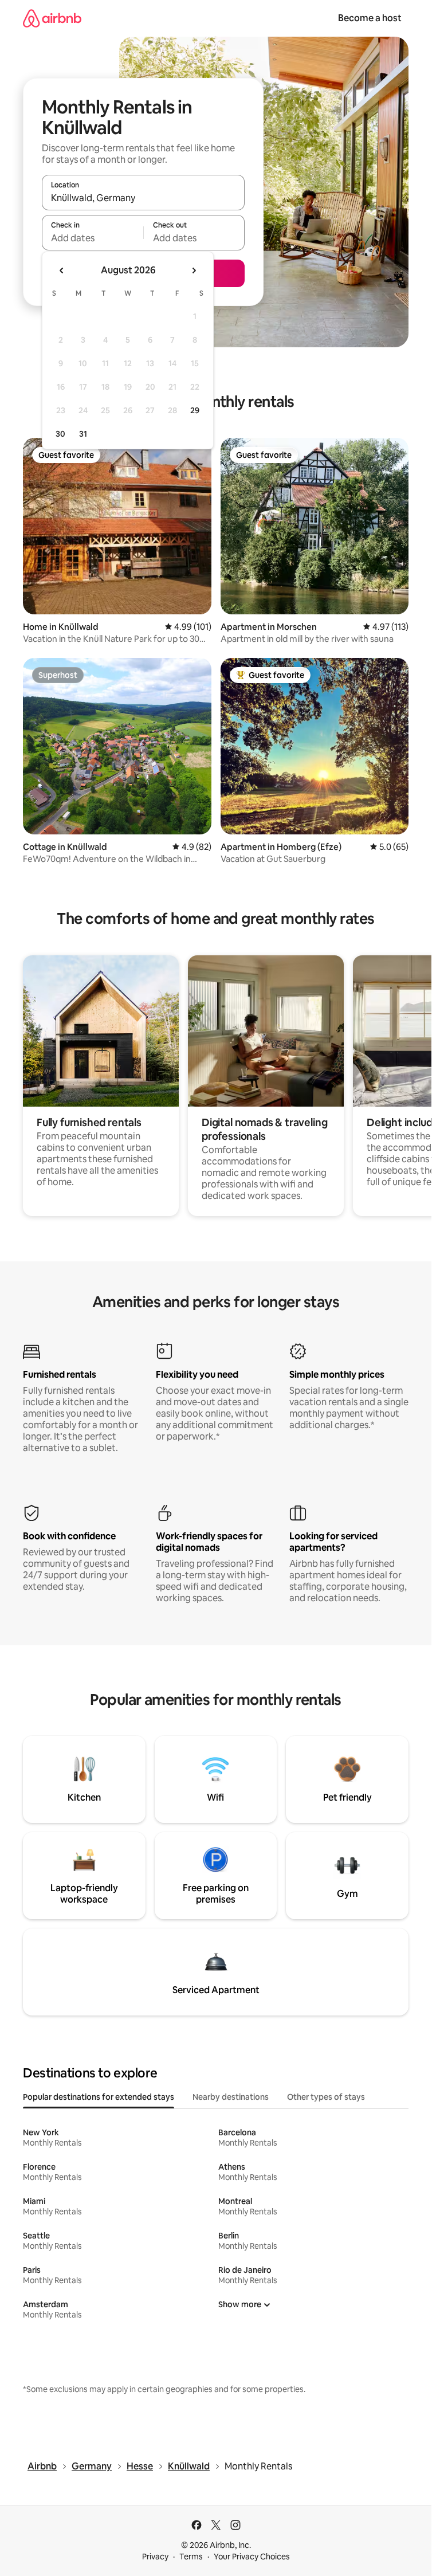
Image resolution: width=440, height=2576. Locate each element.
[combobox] (143, 198)
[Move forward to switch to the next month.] (194, 270)
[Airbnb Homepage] (52, 18)
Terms (191, 2557)
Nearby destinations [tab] (231, 2097)
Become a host (370, 18)
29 (195, 410)
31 (83, 434)
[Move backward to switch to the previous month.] (62, 270)
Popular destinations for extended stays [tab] (99, 2097)
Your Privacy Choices (252, 2557)
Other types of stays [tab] (326, 2097)
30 (60, 434)
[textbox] (93, 238)
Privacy (155, 2557)
